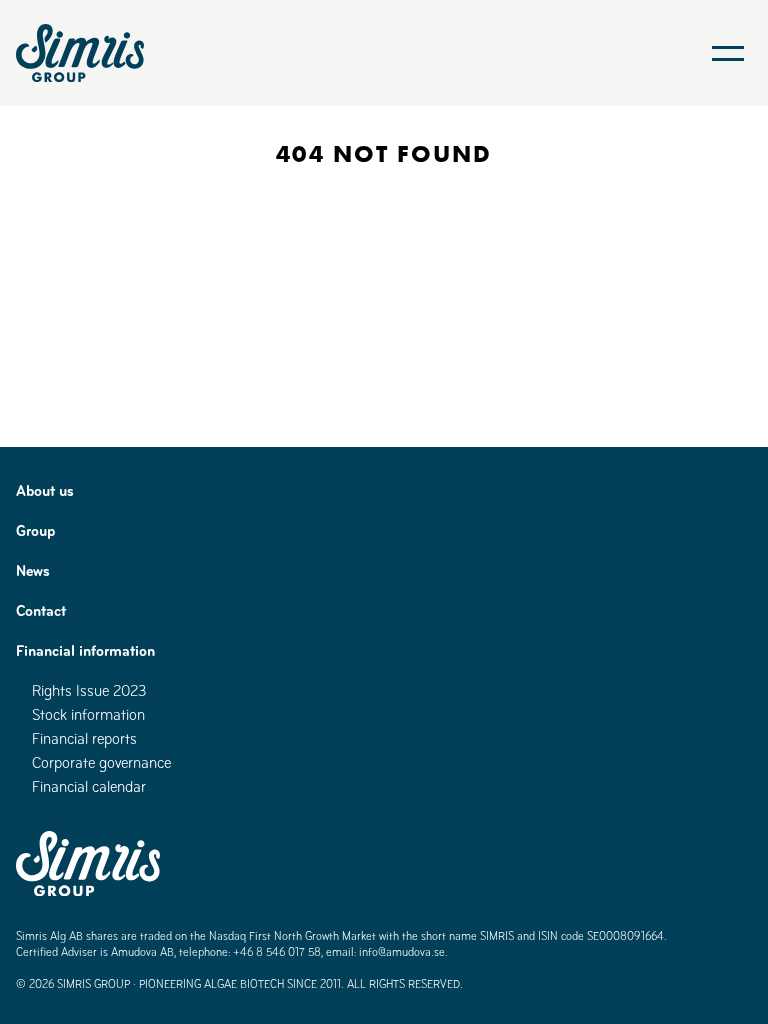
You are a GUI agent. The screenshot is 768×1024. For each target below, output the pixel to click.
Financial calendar (89, 786)
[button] (728, 53)
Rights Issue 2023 (89, 690)
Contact (41, 610)
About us (45, 490)
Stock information (88, 714)
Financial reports (84, 738)
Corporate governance (101, 762)
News (33, 570)
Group (35, 530)
